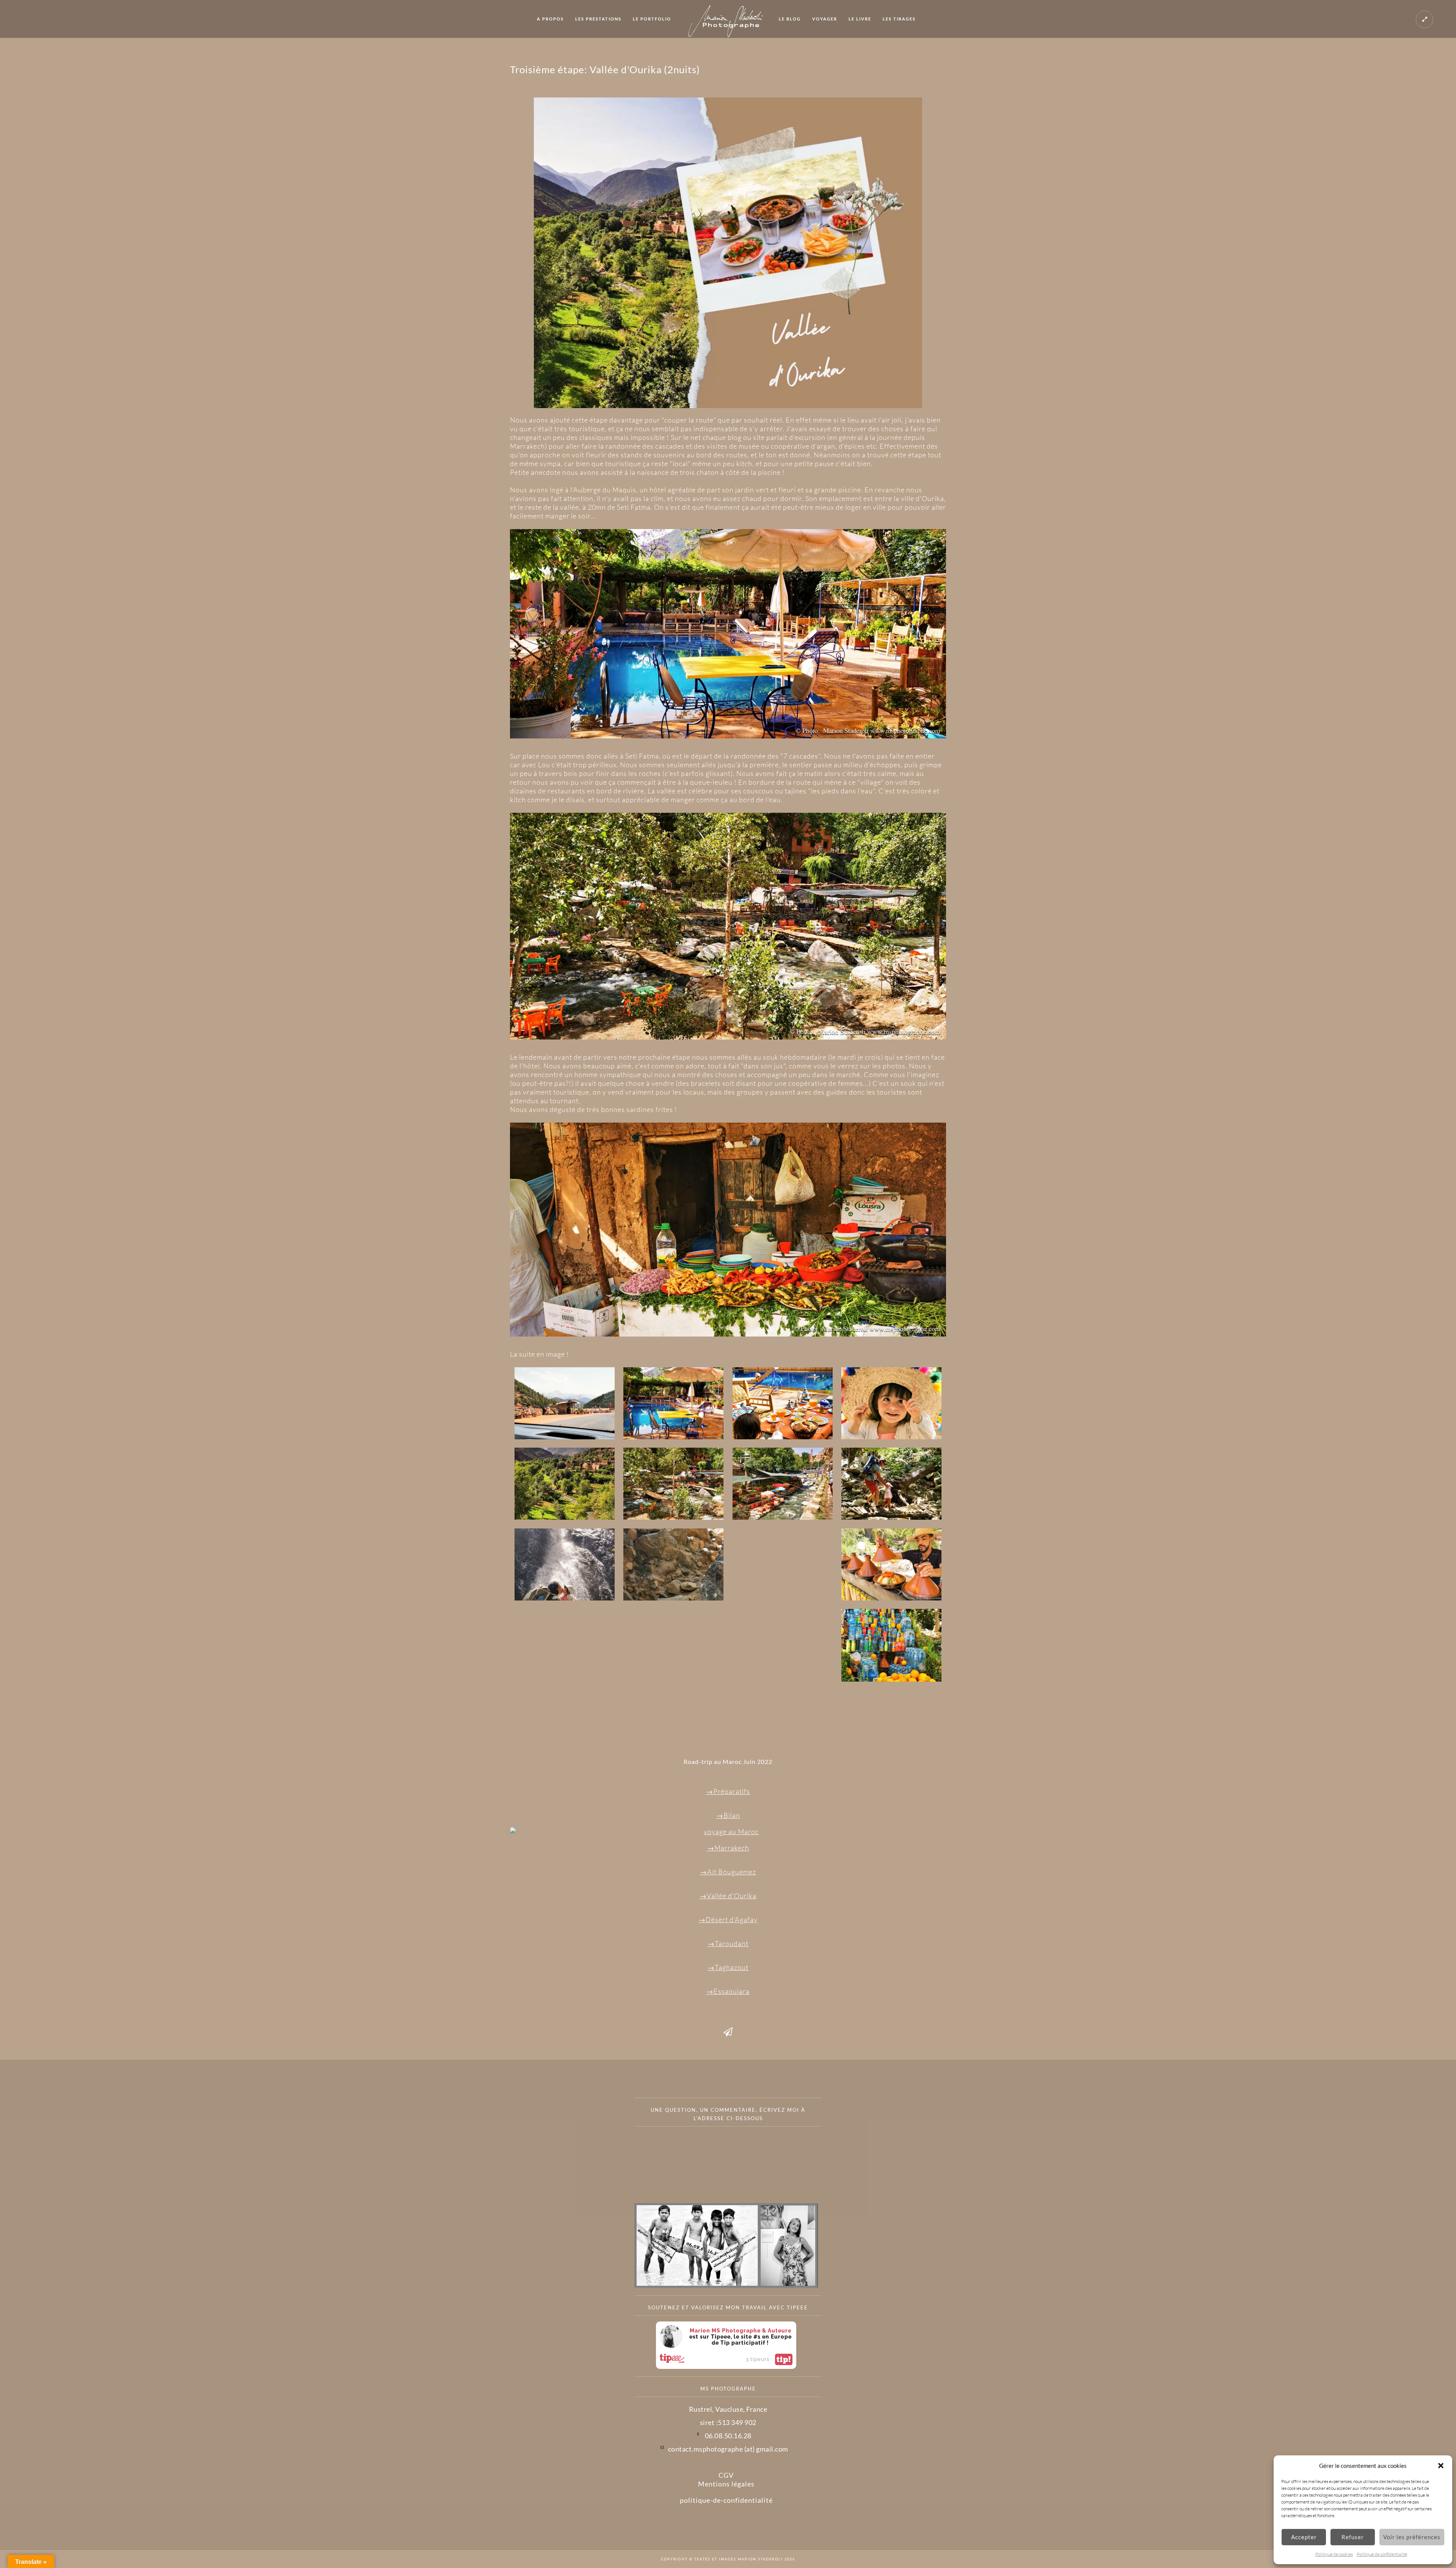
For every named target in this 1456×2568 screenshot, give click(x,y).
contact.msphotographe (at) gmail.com (728, 2449)
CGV (726, 2475)
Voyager (825, 19)
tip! (784, 2359)
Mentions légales (726, 2484)
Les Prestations (598, 19)
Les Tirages (899, 19)
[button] (1441, 2466)
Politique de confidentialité (1382, 2554)
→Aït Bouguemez (728, 1872)
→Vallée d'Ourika (728, 1896)
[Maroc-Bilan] (728, 1832)
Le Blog (790, 19)
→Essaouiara (728, 1991)
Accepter (1304, 2537)
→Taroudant (728, 1943)
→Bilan (728, 1815)
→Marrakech (728, 1848)
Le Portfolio (652, 19)
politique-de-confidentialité (726, 2500)
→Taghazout (728, 1967)
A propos (550, 19)
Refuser (1353, 2537)
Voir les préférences (1412, 2537)
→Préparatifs (728, 1791)
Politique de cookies (1334, 2554)
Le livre (860, 19)
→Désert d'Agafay (728, 1919)
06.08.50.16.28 (728, 2436)
